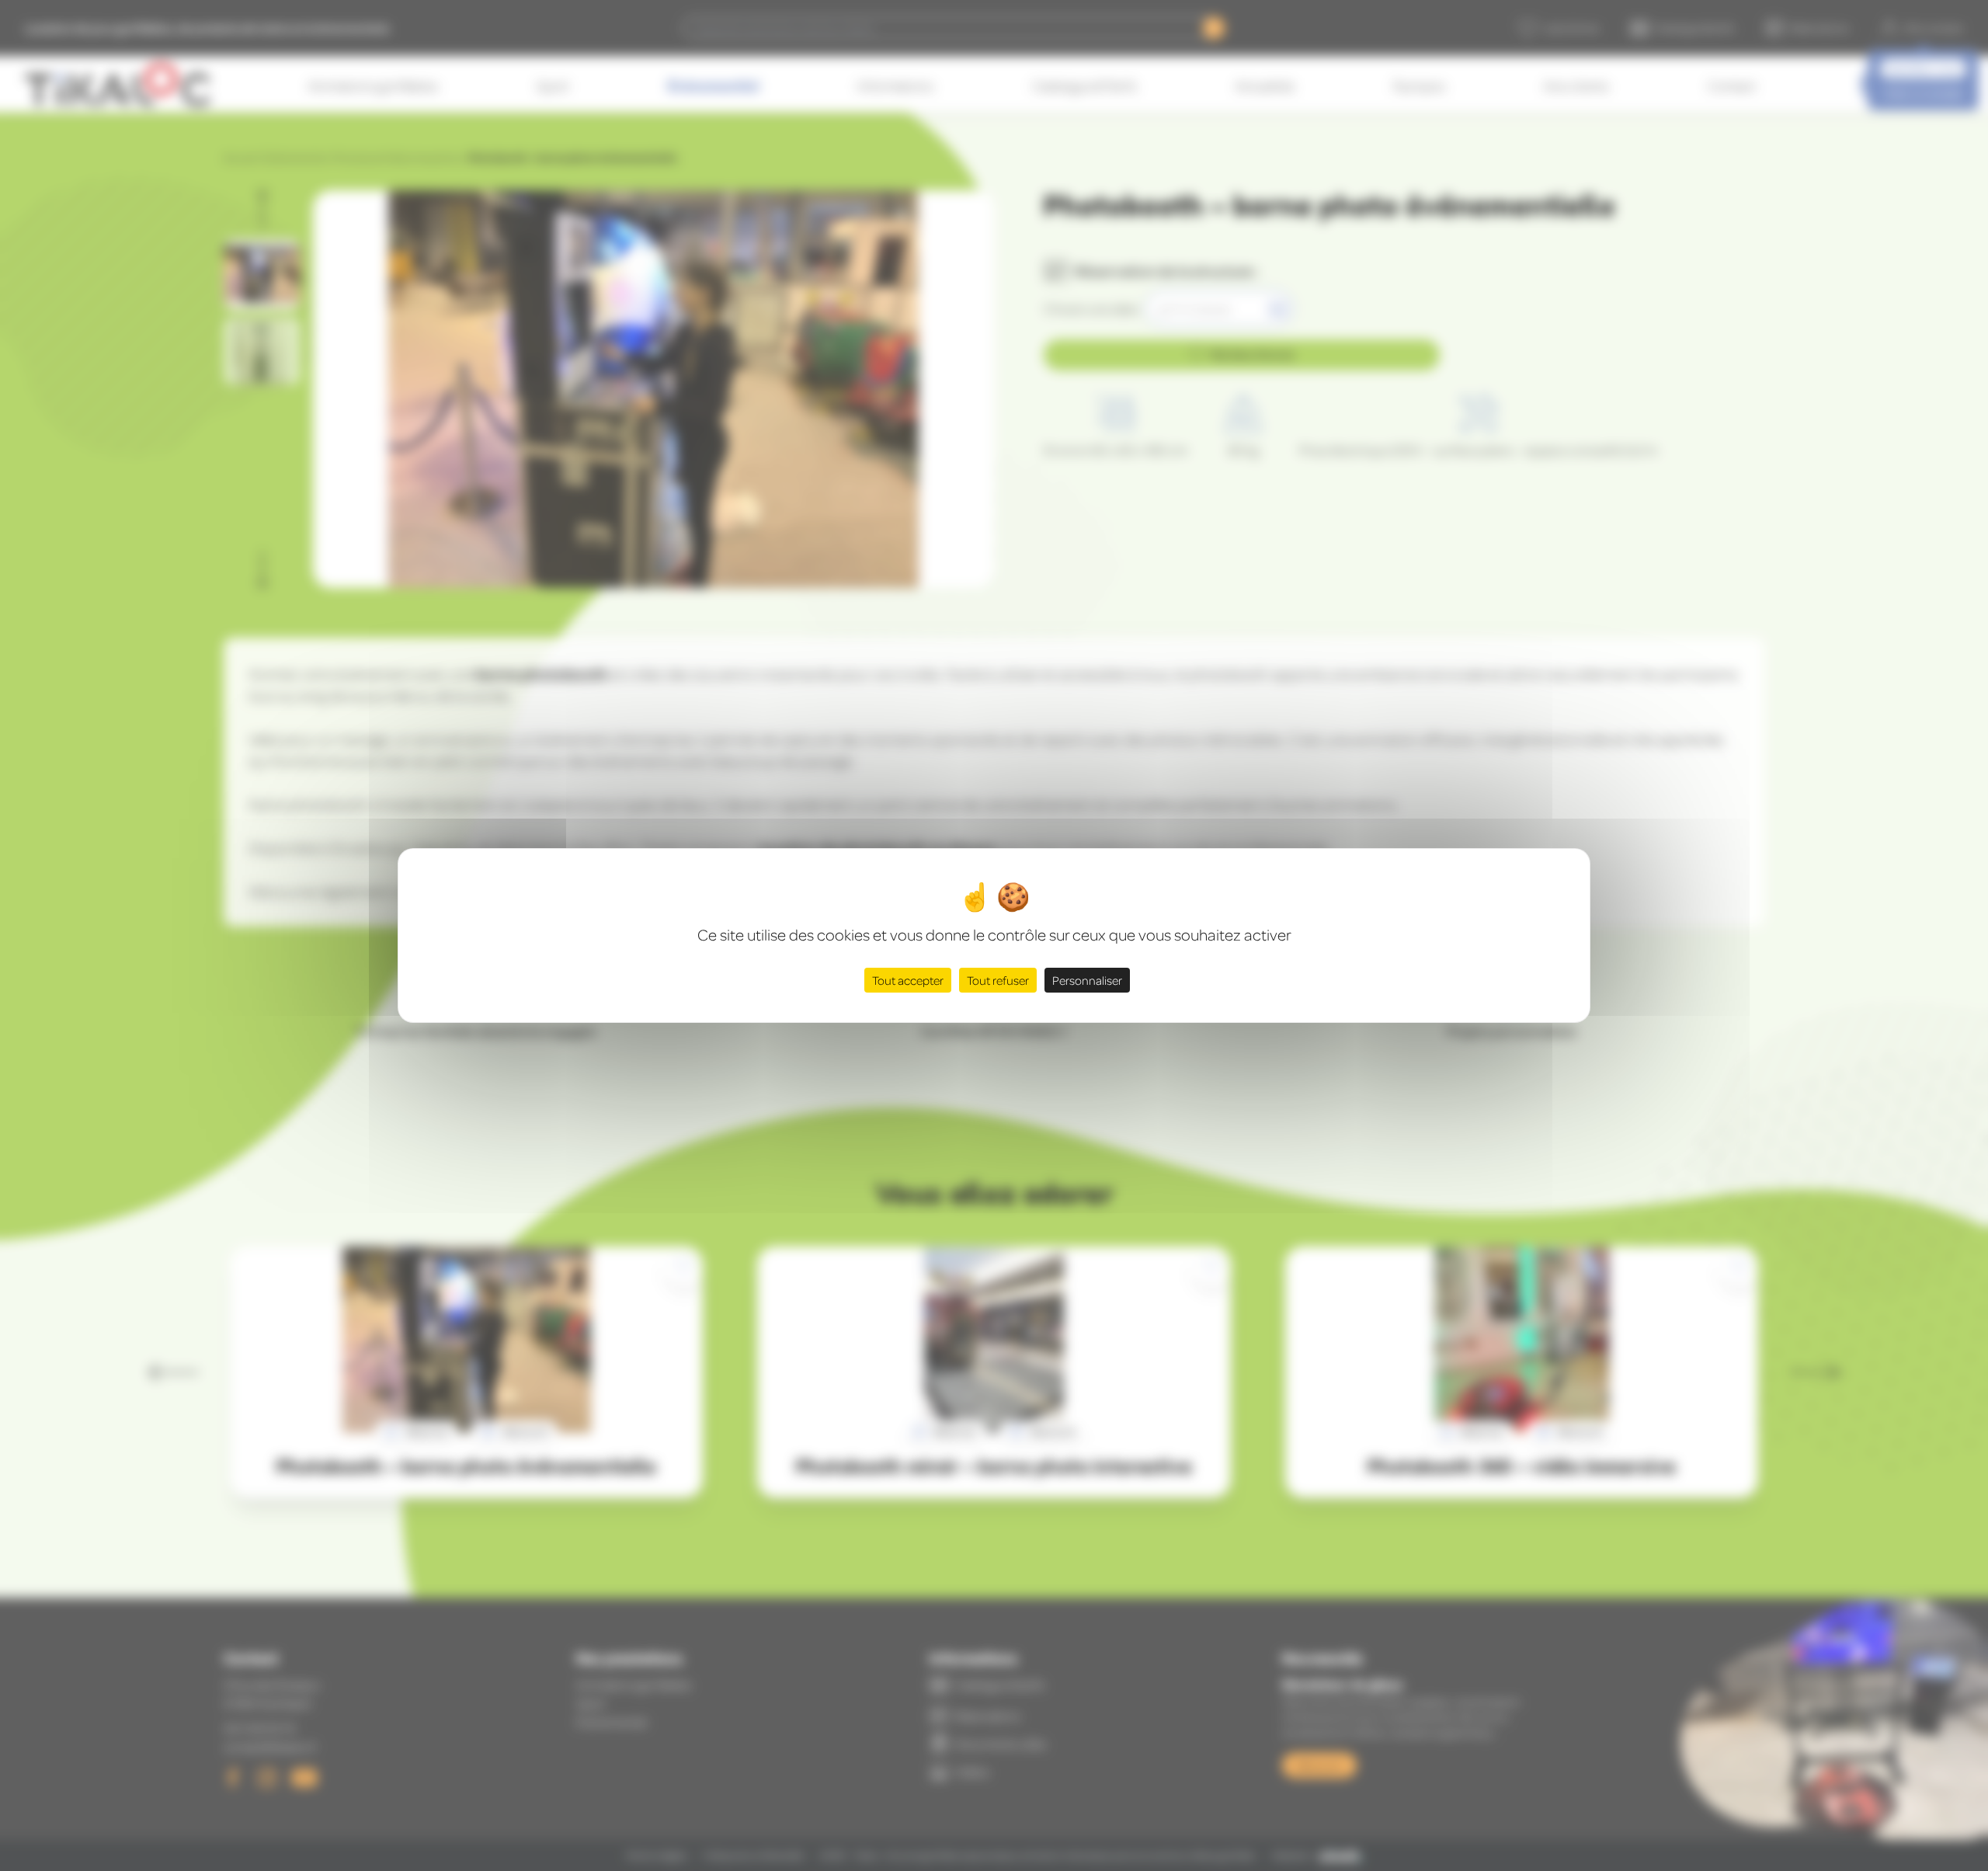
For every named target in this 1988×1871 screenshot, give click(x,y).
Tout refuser (998, 980)
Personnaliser (1087, 980)
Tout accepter (908, 980)
